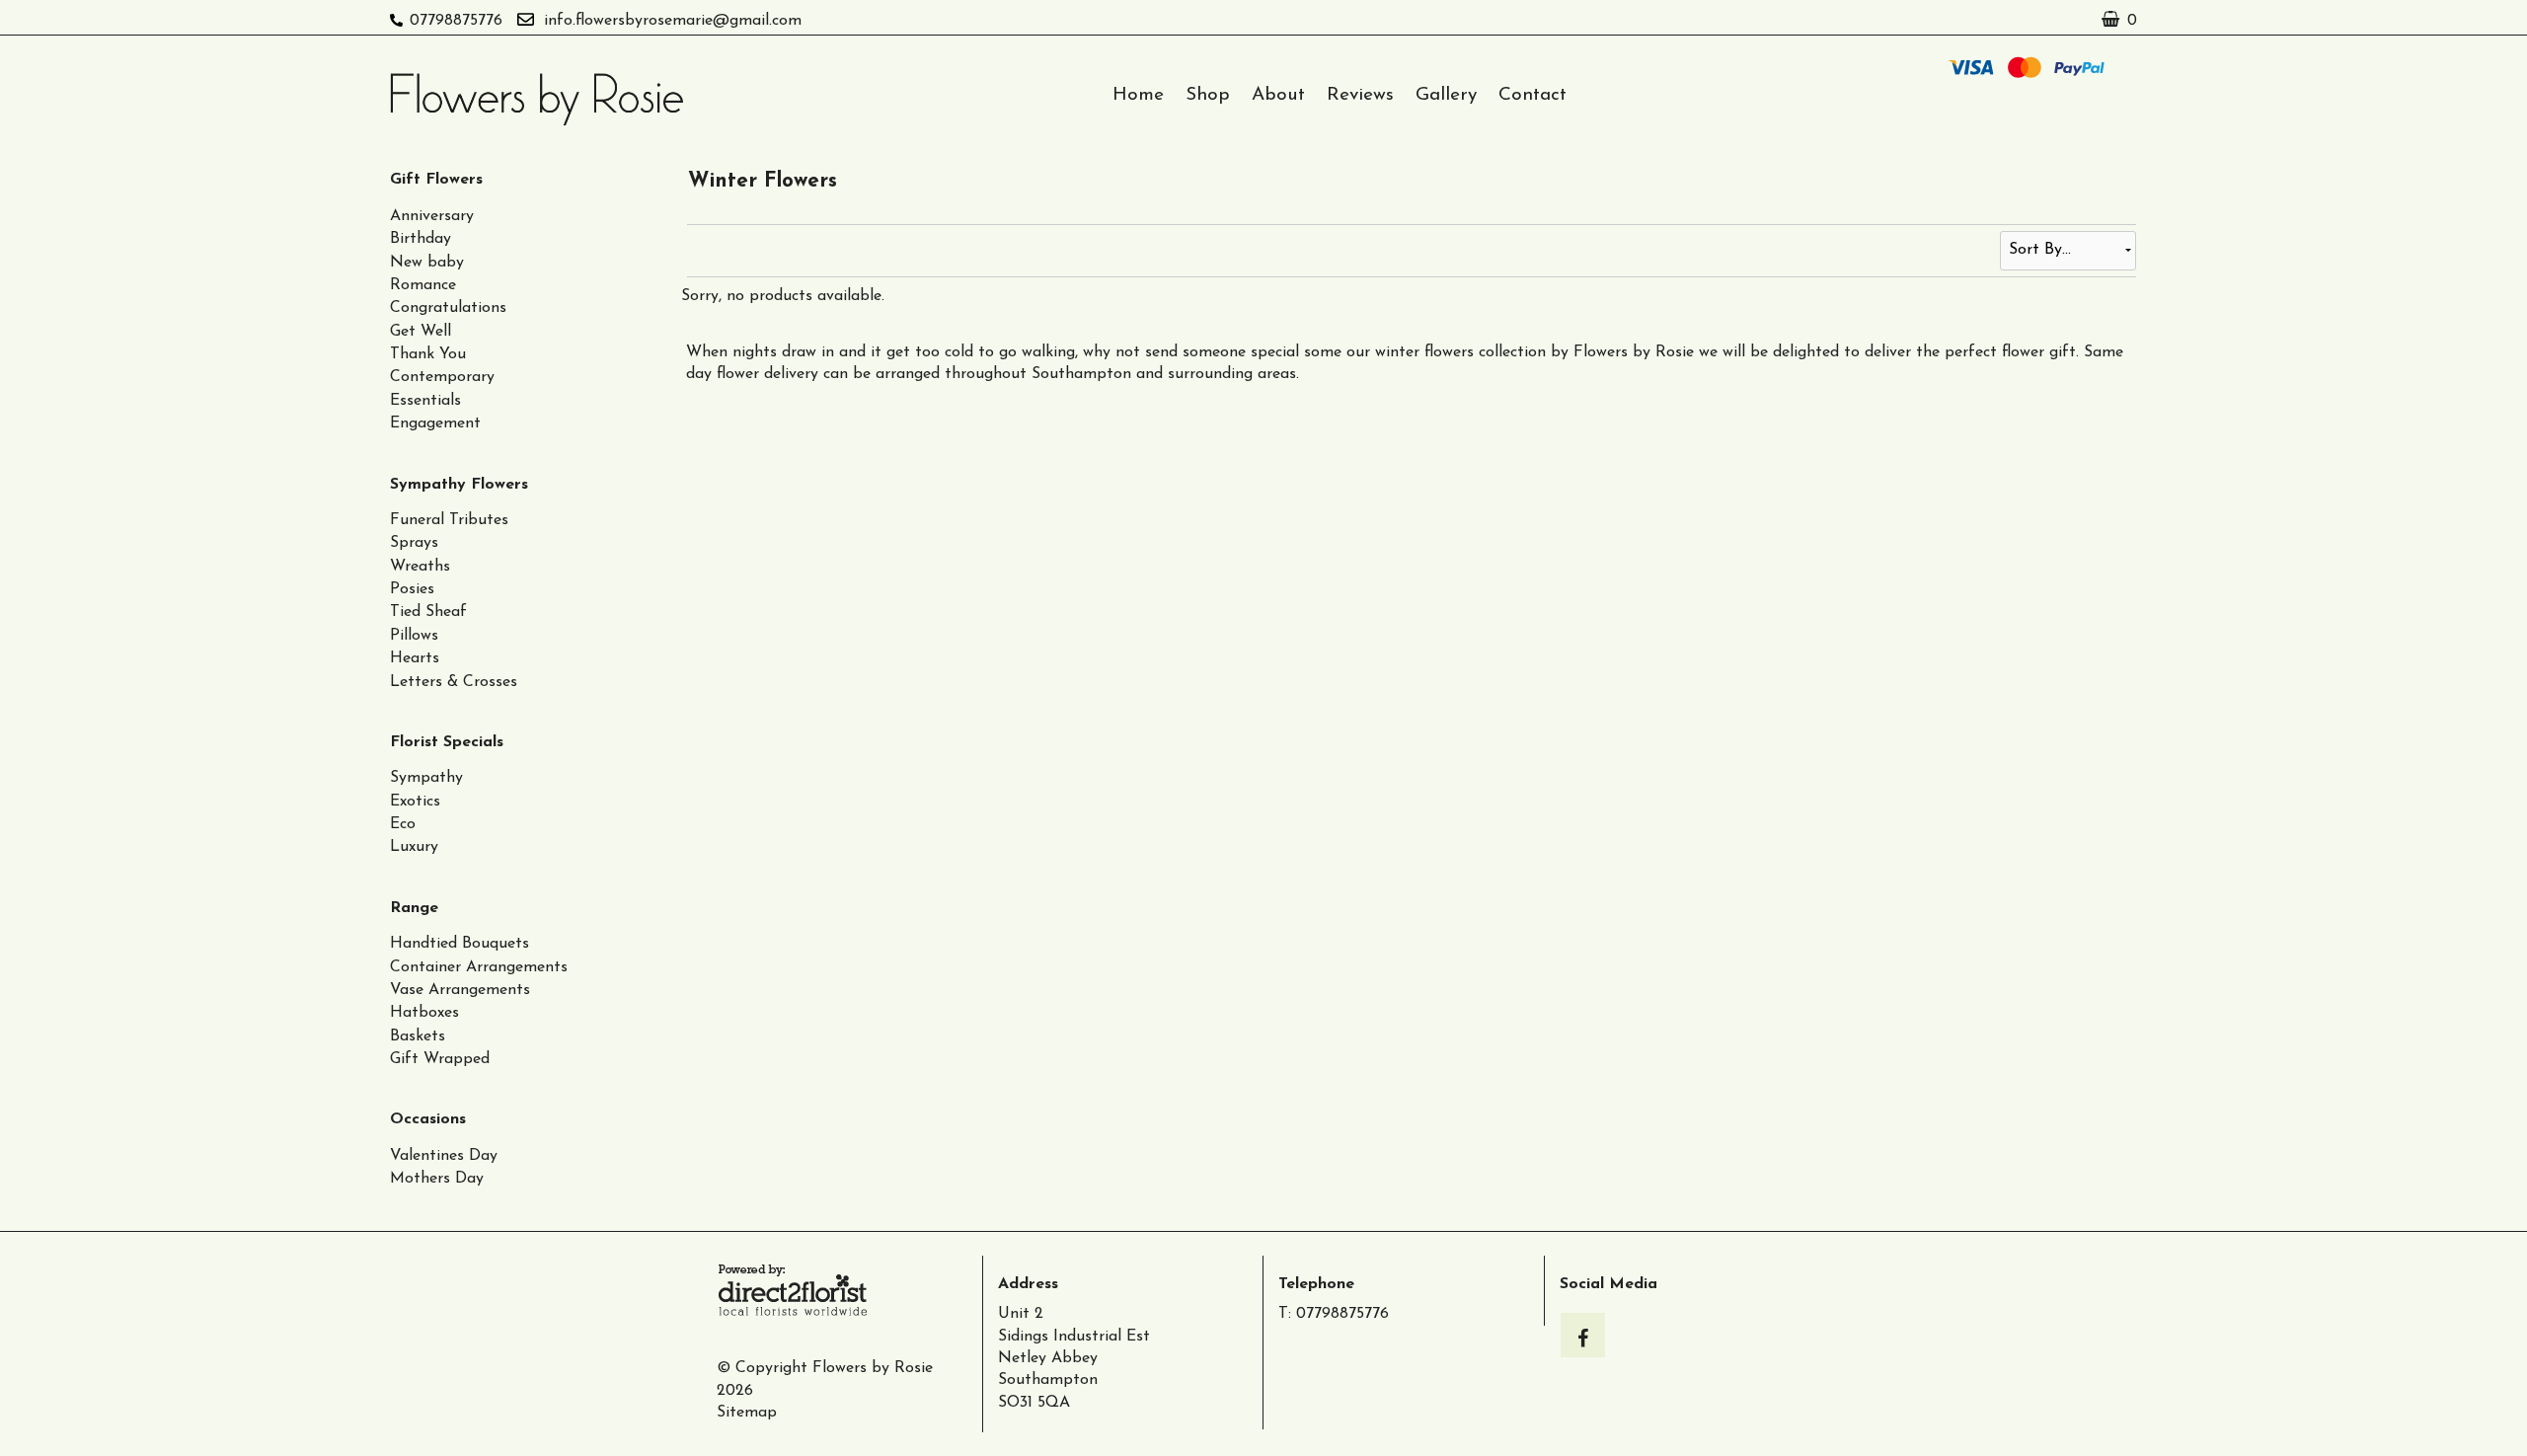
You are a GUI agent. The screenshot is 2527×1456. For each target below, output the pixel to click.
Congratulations (448, 308)
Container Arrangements (479, 967)
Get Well (421, 332)
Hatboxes (424, 1013)
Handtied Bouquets (459, 944)
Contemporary (442, 377)
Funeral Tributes (449, 520)
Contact (1532, 95)
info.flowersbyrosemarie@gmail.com (673, 21)
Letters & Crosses (454, 682)
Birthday (421, 239)
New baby (427, 263)
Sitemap (747, 1413)
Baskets (418, 1036)
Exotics (415, 802)
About (1278, 95)
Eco (403, 824)
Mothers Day (437, 1179)
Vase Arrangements (460, 990)
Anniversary (432, 216)
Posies (412, 589)
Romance (423, 285)
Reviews (1360, 95)
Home (1138, 95)
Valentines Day (444, 1156)
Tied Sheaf (428, 612)
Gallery (1446, 95)
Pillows (414, 636)
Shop (1208, 95)
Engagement (435, 423)
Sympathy (426, 778)
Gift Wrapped (440, 1059)
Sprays (414, 543)
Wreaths (420, 567)
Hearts (415, 658)
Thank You (428, 354)
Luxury (414, 847)
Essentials (425, 401)
